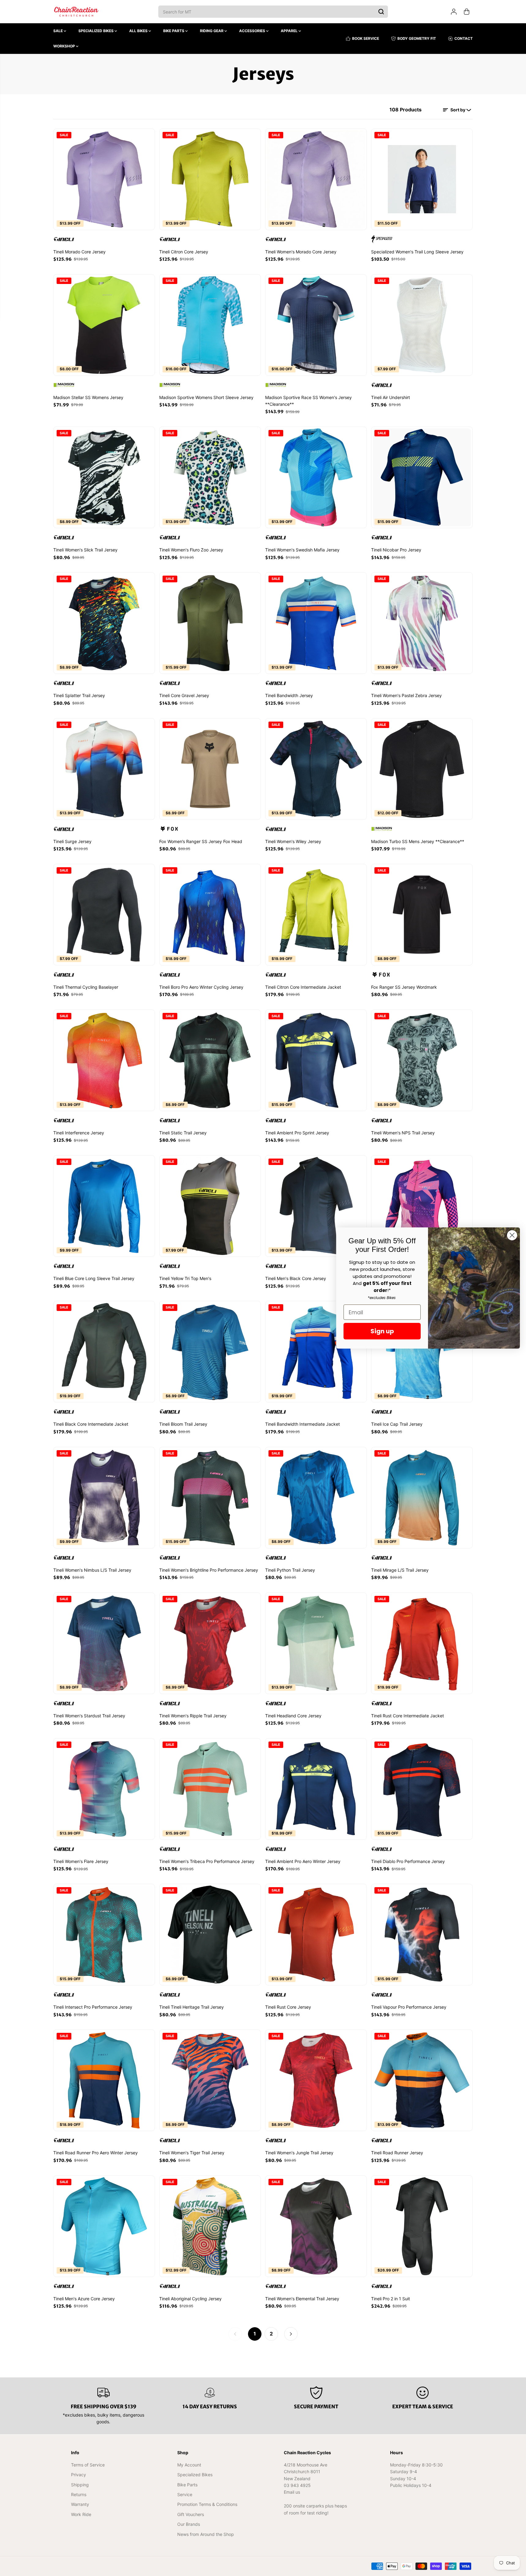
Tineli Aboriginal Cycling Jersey (190, 2299)
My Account (189, 2465)
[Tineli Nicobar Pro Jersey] (422, 477)
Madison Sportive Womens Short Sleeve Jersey (206, 397)
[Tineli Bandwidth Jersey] (316, 623)
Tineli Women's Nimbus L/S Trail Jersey (92, 1570)
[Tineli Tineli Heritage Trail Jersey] (210, 1935)
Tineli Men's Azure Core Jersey (84, 2299)
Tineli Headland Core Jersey (293, 1716)
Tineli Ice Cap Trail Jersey (397, 1424)
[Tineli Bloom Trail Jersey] (210, 1352)
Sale (58, 31)
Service (185, 2494)
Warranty (80, 2504)
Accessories (253, 31)
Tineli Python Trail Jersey (290, 1570)
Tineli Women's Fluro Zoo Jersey (191, 550)
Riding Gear (212, 31)
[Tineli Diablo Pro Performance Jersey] (422, 1789)
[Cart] (467, 12)
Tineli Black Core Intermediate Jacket (91, 1424)
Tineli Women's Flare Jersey (81, 1861)
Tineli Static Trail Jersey (183, 1133)
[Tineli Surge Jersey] (104, 769)
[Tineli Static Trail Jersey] (210, 1060)
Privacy (79, 2475)
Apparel (290, 31)
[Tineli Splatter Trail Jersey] (104, 623)
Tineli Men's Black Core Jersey (296, 1278)
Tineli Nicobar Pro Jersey (396, 550)
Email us (292, 2492)
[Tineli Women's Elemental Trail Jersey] (316, 2226)
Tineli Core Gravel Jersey (184, 695)
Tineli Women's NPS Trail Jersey (403, 1133)
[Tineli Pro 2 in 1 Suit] (422, 2226)
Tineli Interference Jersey (79, 1133)
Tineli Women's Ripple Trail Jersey (193, 1716)
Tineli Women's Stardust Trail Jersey (89, 1716)
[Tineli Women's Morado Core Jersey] (316, 179)
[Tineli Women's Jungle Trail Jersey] (316, 2080)
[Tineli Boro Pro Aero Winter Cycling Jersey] (210, 915)
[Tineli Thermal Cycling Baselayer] (104, 915)
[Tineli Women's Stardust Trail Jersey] (104, 1643)
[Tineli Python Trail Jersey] (316, 1498)
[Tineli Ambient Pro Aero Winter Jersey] (316, 1789)
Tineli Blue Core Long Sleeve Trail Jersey (94, 1278)
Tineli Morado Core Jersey (79, 252)
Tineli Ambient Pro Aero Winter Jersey (303, 1861)
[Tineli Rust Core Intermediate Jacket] (422, 1643)
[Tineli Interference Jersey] (104, 1060)
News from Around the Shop (206, 2534)
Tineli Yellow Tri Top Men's (185, 1278)
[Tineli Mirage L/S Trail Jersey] (422, 1498)
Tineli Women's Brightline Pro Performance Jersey (209, 1570)
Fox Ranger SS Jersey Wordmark (404, 987)
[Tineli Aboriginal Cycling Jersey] (210, 2226)
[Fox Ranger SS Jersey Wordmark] (422, 915)
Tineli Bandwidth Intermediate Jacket (302, 1424)
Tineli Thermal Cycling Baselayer (86, 987)
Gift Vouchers (191, 2514)
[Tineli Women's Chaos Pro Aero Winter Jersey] (422, 1206)
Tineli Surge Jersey (72, 841)
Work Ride (81, 2514)
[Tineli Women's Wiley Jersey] (316, 769)
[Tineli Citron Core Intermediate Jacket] (316, 915)
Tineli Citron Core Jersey (184, 252)
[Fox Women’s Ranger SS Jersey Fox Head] (210, 769)
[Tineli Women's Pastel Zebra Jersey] (422, 623)
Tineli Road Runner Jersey (397, 2153)
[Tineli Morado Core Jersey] (104, 179)
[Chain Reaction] (76, 12)
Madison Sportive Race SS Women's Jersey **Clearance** (308, 401)
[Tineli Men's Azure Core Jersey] (104, 2226)
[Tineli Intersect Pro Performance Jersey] (104, 1935)
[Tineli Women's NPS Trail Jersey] (422, 1060)
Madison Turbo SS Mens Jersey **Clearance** (418, 841)
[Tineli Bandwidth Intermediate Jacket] (316, 1352)
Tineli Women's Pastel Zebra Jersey (406, 695)
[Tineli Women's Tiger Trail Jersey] (210, 2080)
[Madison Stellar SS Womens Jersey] (104, 325)
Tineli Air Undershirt (391, 397)
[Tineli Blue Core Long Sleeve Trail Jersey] (104, 1206)
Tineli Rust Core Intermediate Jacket (408, 1716)
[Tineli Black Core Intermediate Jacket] (104, 1352)
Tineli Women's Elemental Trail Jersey (302, 2299)
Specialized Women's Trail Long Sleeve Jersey (417, 252)
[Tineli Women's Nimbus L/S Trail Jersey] (104, 1498)
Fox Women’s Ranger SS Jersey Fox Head (201, 841)
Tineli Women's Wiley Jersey (293, 841)
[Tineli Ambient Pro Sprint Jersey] (316, 1060)
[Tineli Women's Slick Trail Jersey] (104, 477)
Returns (79, 2494)
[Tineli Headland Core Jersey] (316, 1643)
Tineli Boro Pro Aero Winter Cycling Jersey (201, 987)
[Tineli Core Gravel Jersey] (210, 623)
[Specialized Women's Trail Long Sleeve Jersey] (422, 179)
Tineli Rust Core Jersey (288, 2007)
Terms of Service (88, 2465)
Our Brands (189, 2524)
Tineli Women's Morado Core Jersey (301, 252)
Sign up (382, 1331)
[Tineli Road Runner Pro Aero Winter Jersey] (104, 2080)
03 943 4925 (297, 2485)
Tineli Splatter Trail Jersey (79, 695)
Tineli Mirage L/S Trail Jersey (400, 1570)
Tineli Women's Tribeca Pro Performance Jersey (207, 1861)
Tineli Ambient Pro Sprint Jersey (297, 1133)
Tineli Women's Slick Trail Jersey (85, 550)
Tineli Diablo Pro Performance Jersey (408, 1861)
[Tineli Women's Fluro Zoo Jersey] (210, 477)
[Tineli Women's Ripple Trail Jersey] (210, 1643)
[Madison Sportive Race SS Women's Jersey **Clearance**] (316, 325)
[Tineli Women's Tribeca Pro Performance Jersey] (210, 1789)
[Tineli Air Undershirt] (422, 325)
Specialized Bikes (96, 31)
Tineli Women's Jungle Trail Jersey (299, 2153)
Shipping (80, 2485)
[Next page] (291, 2334)
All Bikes (139, 31)
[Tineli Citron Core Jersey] (210, 179)
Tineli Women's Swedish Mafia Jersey (302, 550)
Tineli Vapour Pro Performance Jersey (409, 2007)
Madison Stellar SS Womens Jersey (88, 397)
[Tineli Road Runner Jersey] (422, 2080)
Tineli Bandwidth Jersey (289, 695)
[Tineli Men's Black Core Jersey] (316, 1206)
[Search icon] (381, 12)
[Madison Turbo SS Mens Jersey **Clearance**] (422, 769)
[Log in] (454, 12)
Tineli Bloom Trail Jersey (183, 1424)
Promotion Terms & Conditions (207, 2504)
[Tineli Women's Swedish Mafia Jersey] (316, 477)
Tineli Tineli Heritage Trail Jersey (192, 2007)
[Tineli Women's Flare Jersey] (104, 1789)
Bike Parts (174, 31)
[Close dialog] (512, 1235)
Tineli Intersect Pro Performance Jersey (93, 2007)
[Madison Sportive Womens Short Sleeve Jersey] (210, 325)
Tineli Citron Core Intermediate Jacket (303, 987)
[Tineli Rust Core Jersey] (316, 1935)
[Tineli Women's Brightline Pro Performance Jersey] (210, 1498)
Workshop (65, 46)
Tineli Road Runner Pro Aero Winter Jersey (96, 2153)
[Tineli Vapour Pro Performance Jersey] (422, 1935)
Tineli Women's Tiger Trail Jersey (192, 2153)
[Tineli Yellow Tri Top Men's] (210, 1206)
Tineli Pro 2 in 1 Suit (391, 2299)
